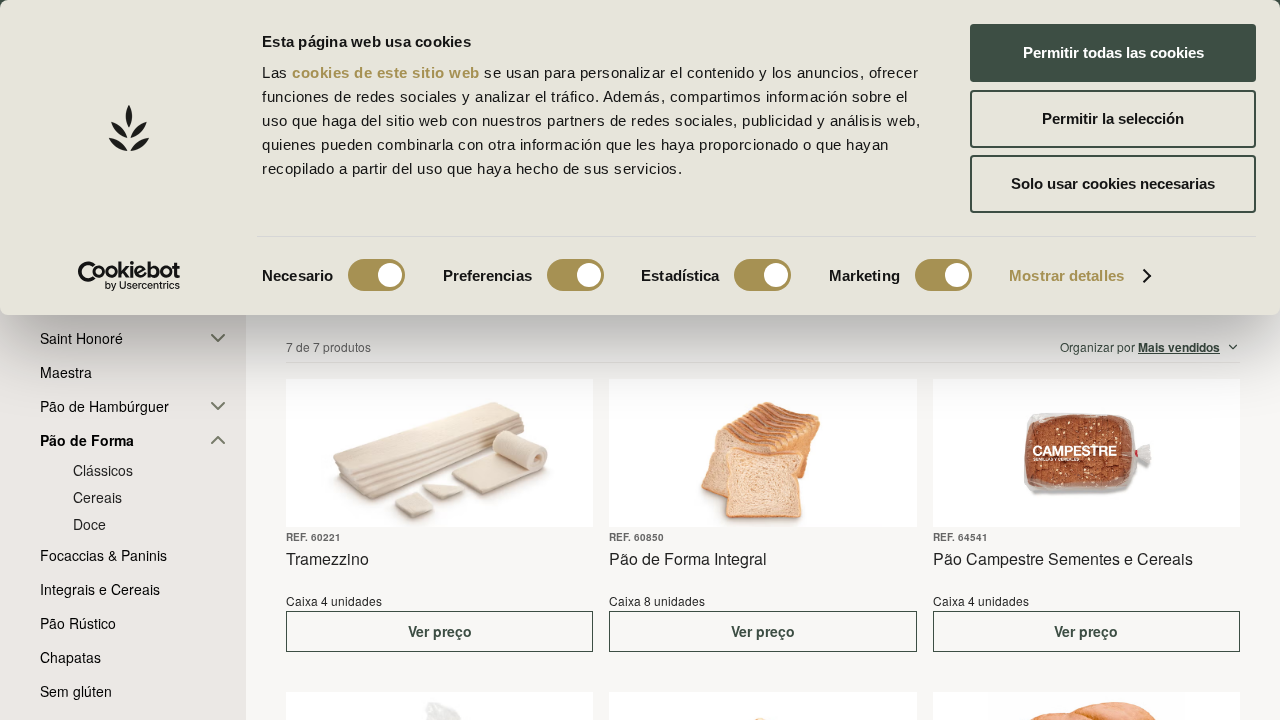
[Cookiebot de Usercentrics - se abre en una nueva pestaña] (129, 276)
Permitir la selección (1113, 118)
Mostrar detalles (1066, 275)
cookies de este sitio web (388, 72)
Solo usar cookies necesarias (1113, 183)
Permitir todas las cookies (1113, 52)
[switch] (575, 275)
